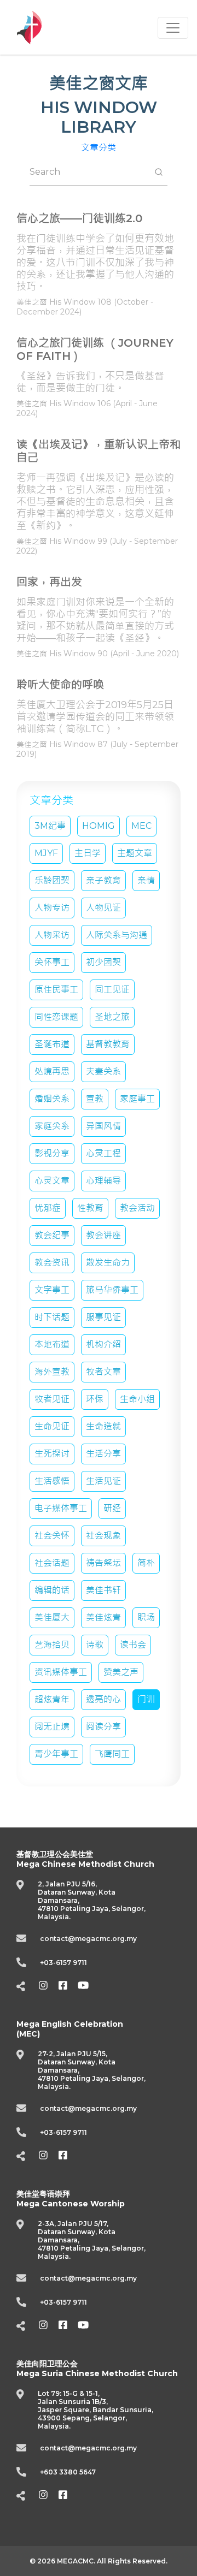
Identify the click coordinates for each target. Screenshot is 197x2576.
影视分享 (52, 1153)
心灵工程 (103, 1153)
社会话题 (52, 1563)
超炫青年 (52, 1699)
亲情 (146, 880)
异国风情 (103, 1126)
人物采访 (52, 935)
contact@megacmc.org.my (88, 1939)
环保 (95, 1399)
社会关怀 (52, 1536)
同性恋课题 (56, 1017)
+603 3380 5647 (68, 2472)
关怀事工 (52, 962)
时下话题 (52, 1317)
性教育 (90, 1208)
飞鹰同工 (112, 1754)
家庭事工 (137, 1099)
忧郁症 (48, 1208)
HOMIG (99, 826)
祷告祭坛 (103, 1563)
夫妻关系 (103, 1072)
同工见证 (112, 990)
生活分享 (103, 1454)
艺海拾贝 (52, 1645)
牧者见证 (52, 1399)
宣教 (95, 1099)
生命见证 (52, 1426)
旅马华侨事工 (112, 1290)
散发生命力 (108, 1263)
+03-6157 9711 (63, 1963)
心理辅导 (103, 1181)
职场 (146, 1618)
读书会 (133, 1645)
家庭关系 (52, 1126)
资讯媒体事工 (61, 1672)
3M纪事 (50, 826)
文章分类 (99, 148)
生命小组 (137, 1399)
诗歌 (95, 1645)
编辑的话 (52, 1590)
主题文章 (135, 853)
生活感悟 (52, 1481)
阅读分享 (103, 1727)
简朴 (146, 1563)
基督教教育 (108, 1044)
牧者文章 (103, 1372)
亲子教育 (103, 880)
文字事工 (52, 1290)
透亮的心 (103, 1699)
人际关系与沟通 (117, 935)
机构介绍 (103, 1345)
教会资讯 (52, 1263)
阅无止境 (52, 1727)
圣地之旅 (112, 1017)
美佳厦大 (52, 1618)
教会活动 (137, 1208)
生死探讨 (52, 1454)
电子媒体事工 (61, 1508)
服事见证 (103, 1317)
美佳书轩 (103, 1590)
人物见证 (103, 908)
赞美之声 (121, 1672)
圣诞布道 (52, 1044)
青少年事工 (56, 1754)
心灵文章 (52, 1181)
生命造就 (103, 1426)
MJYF (46, 853)
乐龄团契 (52, 880)
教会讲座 (103, 1235)
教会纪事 (52, 1235)
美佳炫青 (103, 1618)
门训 (146, 1699)
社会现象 (103, 1536)
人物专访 (52, 908)
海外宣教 (52, 1372)
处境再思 (52, 1072)
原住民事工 (56, 990)
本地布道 (52, 1345)
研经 (112, 1508)
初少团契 (103, 962)
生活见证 (103, 1481)
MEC (141, 826)
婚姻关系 (52, 1099)
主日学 (88, 853)
